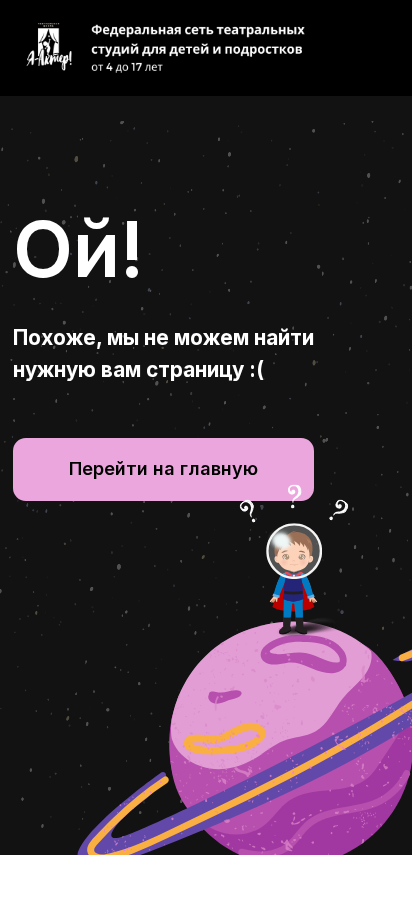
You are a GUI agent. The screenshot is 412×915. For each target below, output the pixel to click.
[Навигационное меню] (378, 48)
